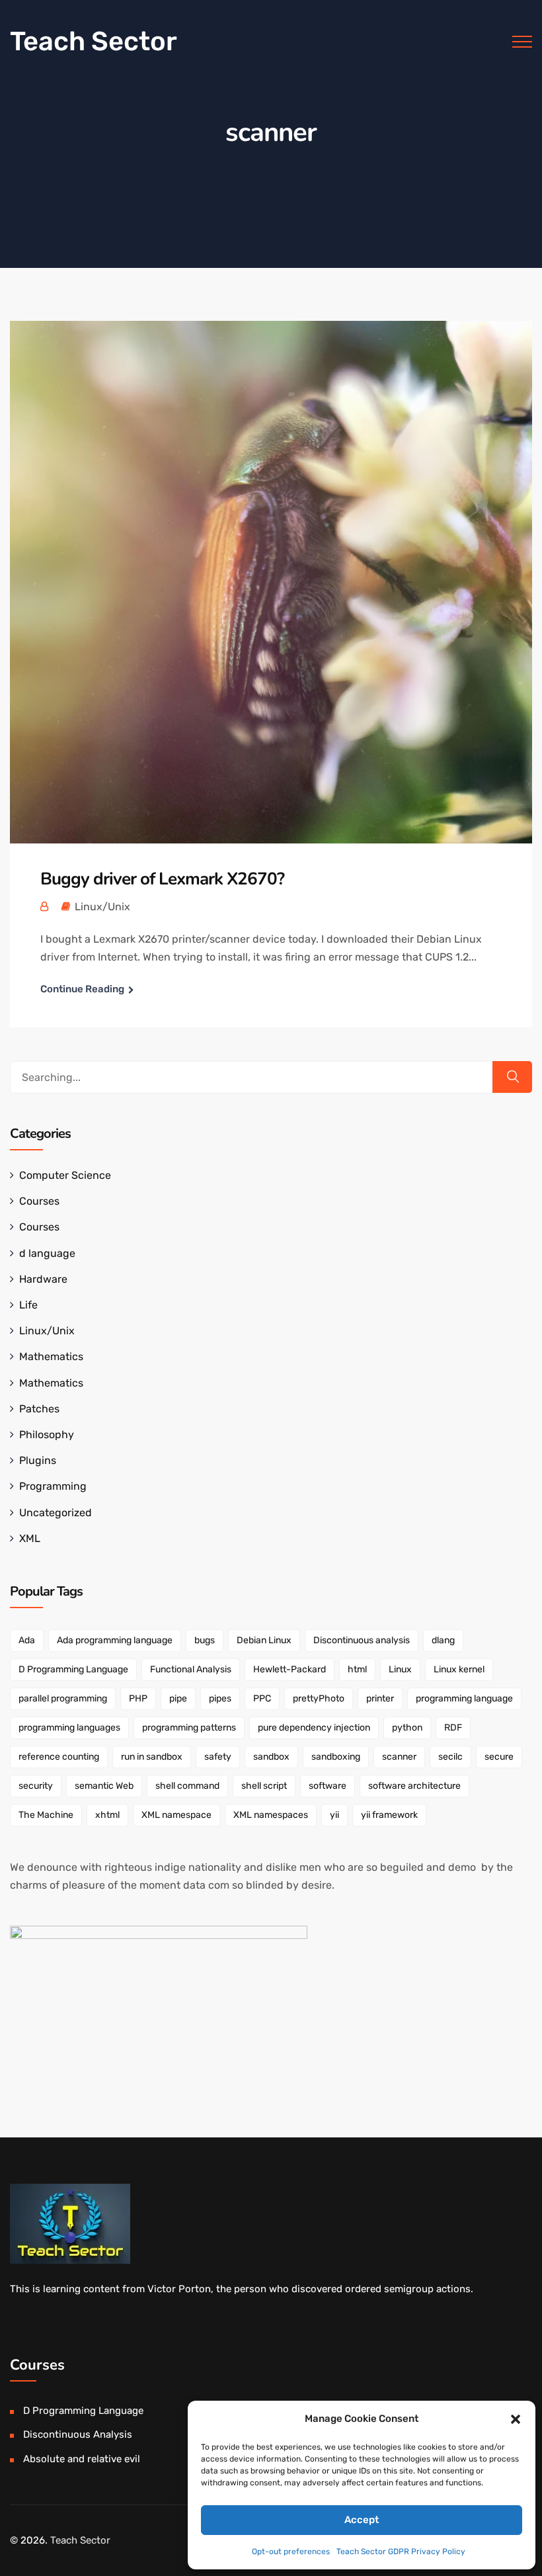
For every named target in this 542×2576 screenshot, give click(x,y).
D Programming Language (73, 1669)
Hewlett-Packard (290, 1669)
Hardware (43, 1279)
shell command (187, 1786)
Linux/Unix (102, 907)
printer (380, 1698)
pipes (220, 1698)
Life (28, 1305)
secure (499, 1757)
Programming (53, 1486)
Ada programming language (115, 1640)
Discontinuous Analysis (78, 2434)
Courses (39, 1201)
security (36, 1786)
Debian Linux (264, 1640)
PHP (138, 1698)
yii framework (389, 1815)
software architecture (414, 1786)
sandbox (271, 1757)
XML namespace (176, 1815)
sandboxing (336, 1757)
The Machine (46, 1815)
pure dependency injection (314, 1728)
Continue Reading (82, 989)
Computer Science (65, 1175)
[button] (516, 2419)
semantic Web (104, 1786)
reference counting (59, 1757)
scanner (399, 1757)
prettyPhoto (319, 1698)
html (357, 1669)
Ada (27, 1640)
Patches (39, 1409)
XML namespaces (271, 1815)
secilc (450, 1757)
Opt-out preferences (291, 2552)
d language (47, 1253)
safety (218, 1757)
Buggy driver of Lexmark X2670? (162, 879)
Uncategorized (56, 1513)
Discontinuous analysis (362, 1640)
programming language (464, 1698)
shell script (264, 1786)
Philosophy (47, 1435)
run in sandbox (152, 1757)
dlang (443, 1640)
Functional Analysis (191, 1669)
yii (334, 1815)
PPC (262, 1698)
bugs (205, 1640)
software (328, 1786)
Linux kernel (459, 1669)
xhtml (107, 1815)
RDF (453, 1728)
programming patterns (189, 1728)
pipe (178, 1698)
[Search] (512, 1077)
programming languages (69, 1728)
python (407, 1728)
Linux (400, 1669)
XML (30, 1538)
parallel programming (63, 1698)
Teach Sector (94, 41)
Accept (362, 2520)
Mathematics (51, 1356)
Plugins (38, 1460)
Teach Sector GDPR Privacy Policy (401, 2552)
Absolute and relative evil (82, 2459)
